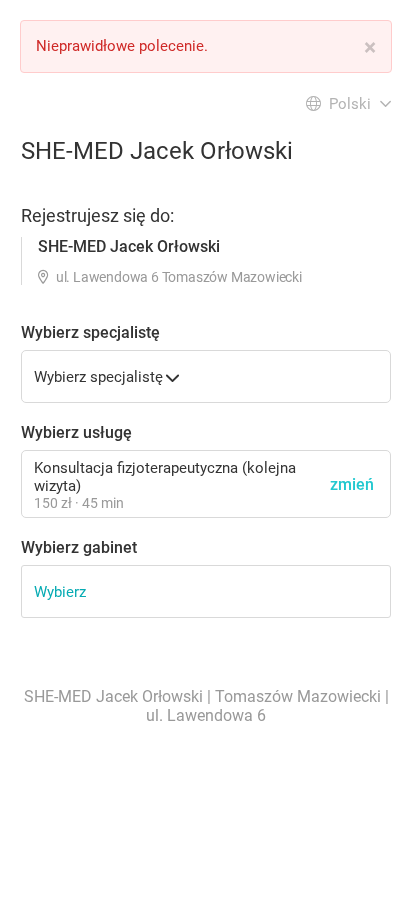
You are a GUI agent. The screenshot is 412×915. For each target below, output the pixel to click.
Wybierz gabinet (79, 547)
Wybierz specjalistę (90, 332)
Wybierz (60, 592)
